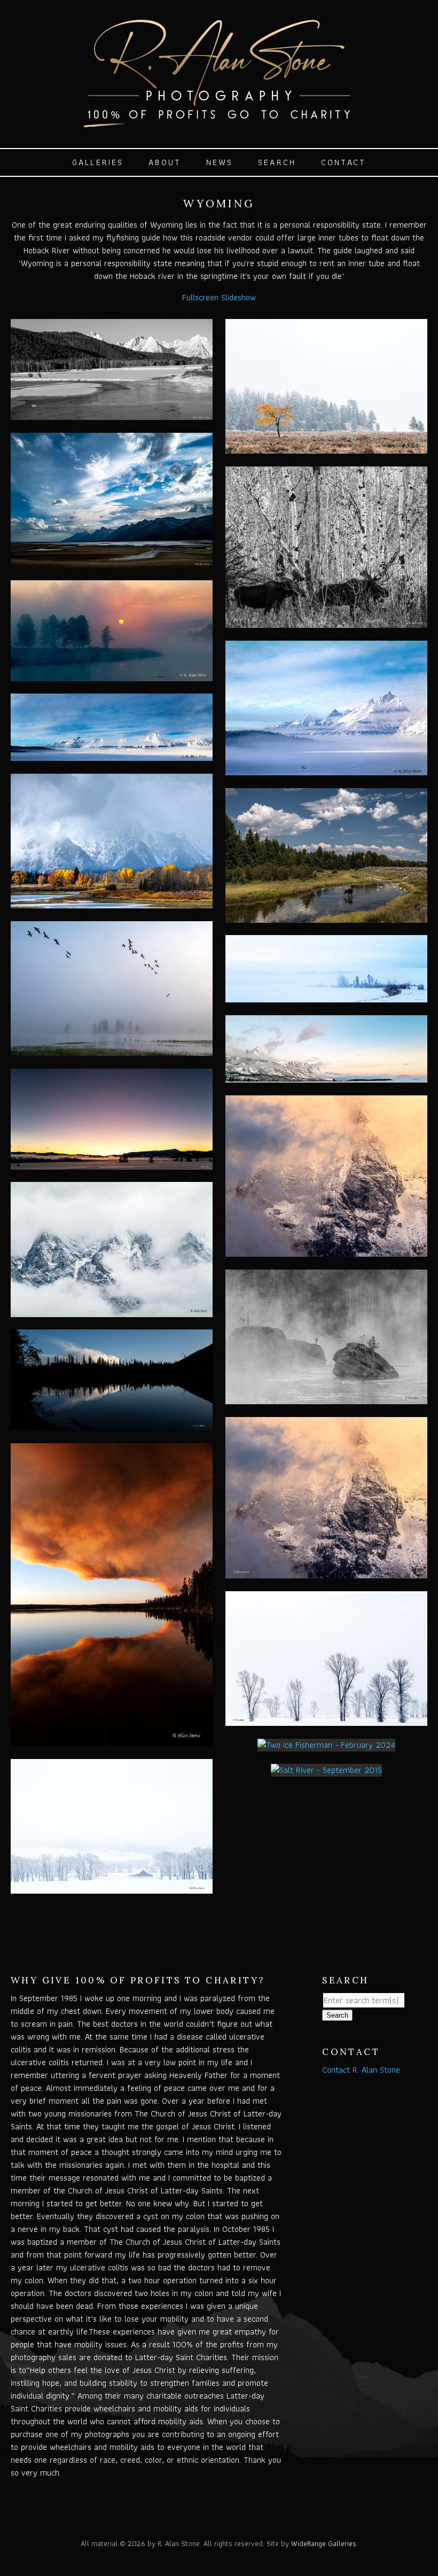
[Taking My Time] (326, 916)
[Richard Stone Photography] (219, 122)
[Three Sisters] (112, 1310)
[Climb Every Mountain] (326, 1250)
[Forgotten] (326, 996)
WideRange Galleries (324, 2543)
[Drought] (112, 561)
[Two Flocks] (112, 1049)
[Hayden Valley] (112, 675)
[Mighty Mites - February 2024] (326, 1719)
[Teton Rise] (326, 1076)
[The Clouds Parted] (112, 902)
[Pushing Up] (112, 1163)
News (220, 162)
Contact (343, 162)
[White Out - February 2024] (112, 1887)
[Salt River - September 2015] (326, 1770)
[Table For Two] (326, 621)
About (165, 162)
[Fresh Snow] (112, 754)
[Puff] (112, 1424)
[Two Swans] (112, 413)
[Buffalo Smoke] (112, 1740)
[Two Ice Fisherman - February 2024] (326, 1745)
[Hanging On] (326, 447)
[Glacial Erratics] (326, 1398)
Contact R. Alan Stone (361, 2070)
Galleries (98, 162)
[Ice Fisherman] (326, 769)
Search (277, 162)
